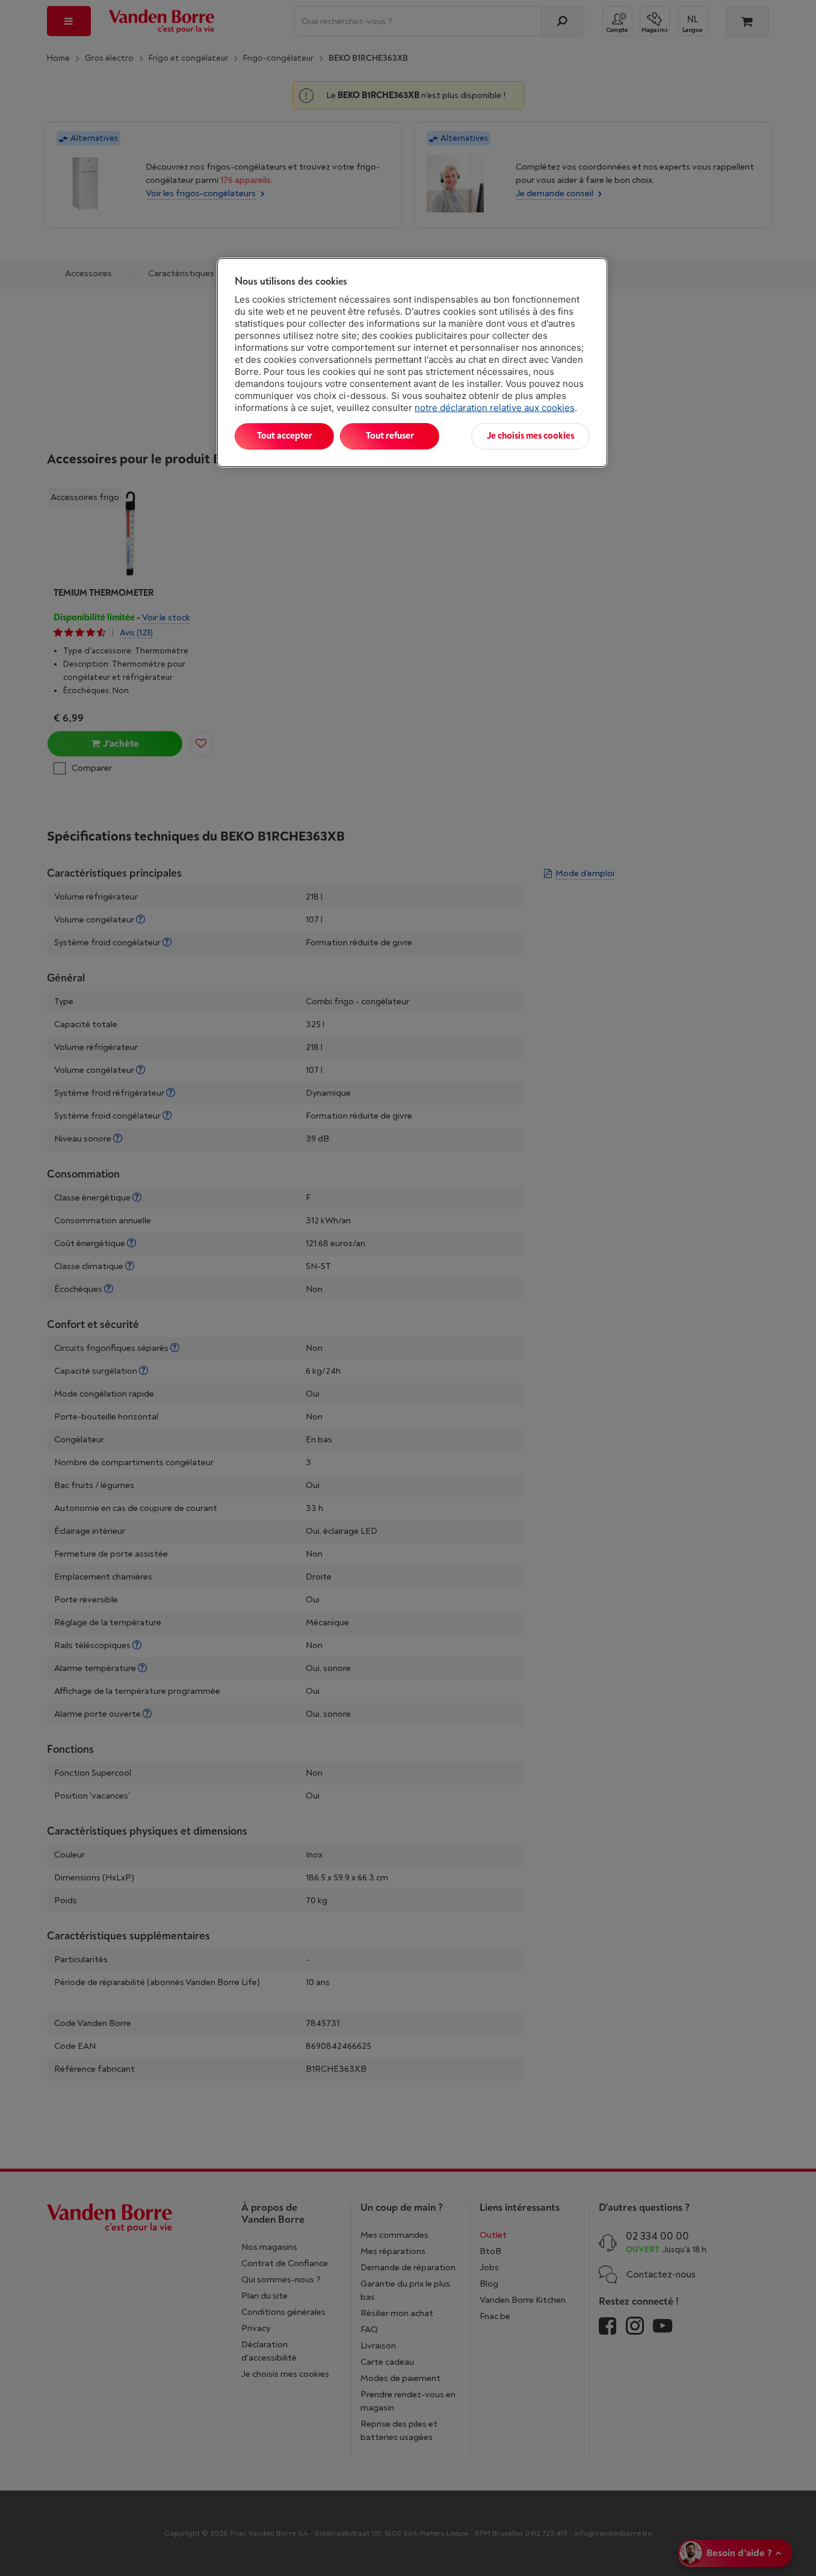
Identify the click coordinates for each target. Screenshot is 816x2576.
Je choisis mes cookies (530, 436)
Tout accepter (285, 436)
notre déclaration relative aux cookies (495, 408)
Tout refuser (390, 436)
